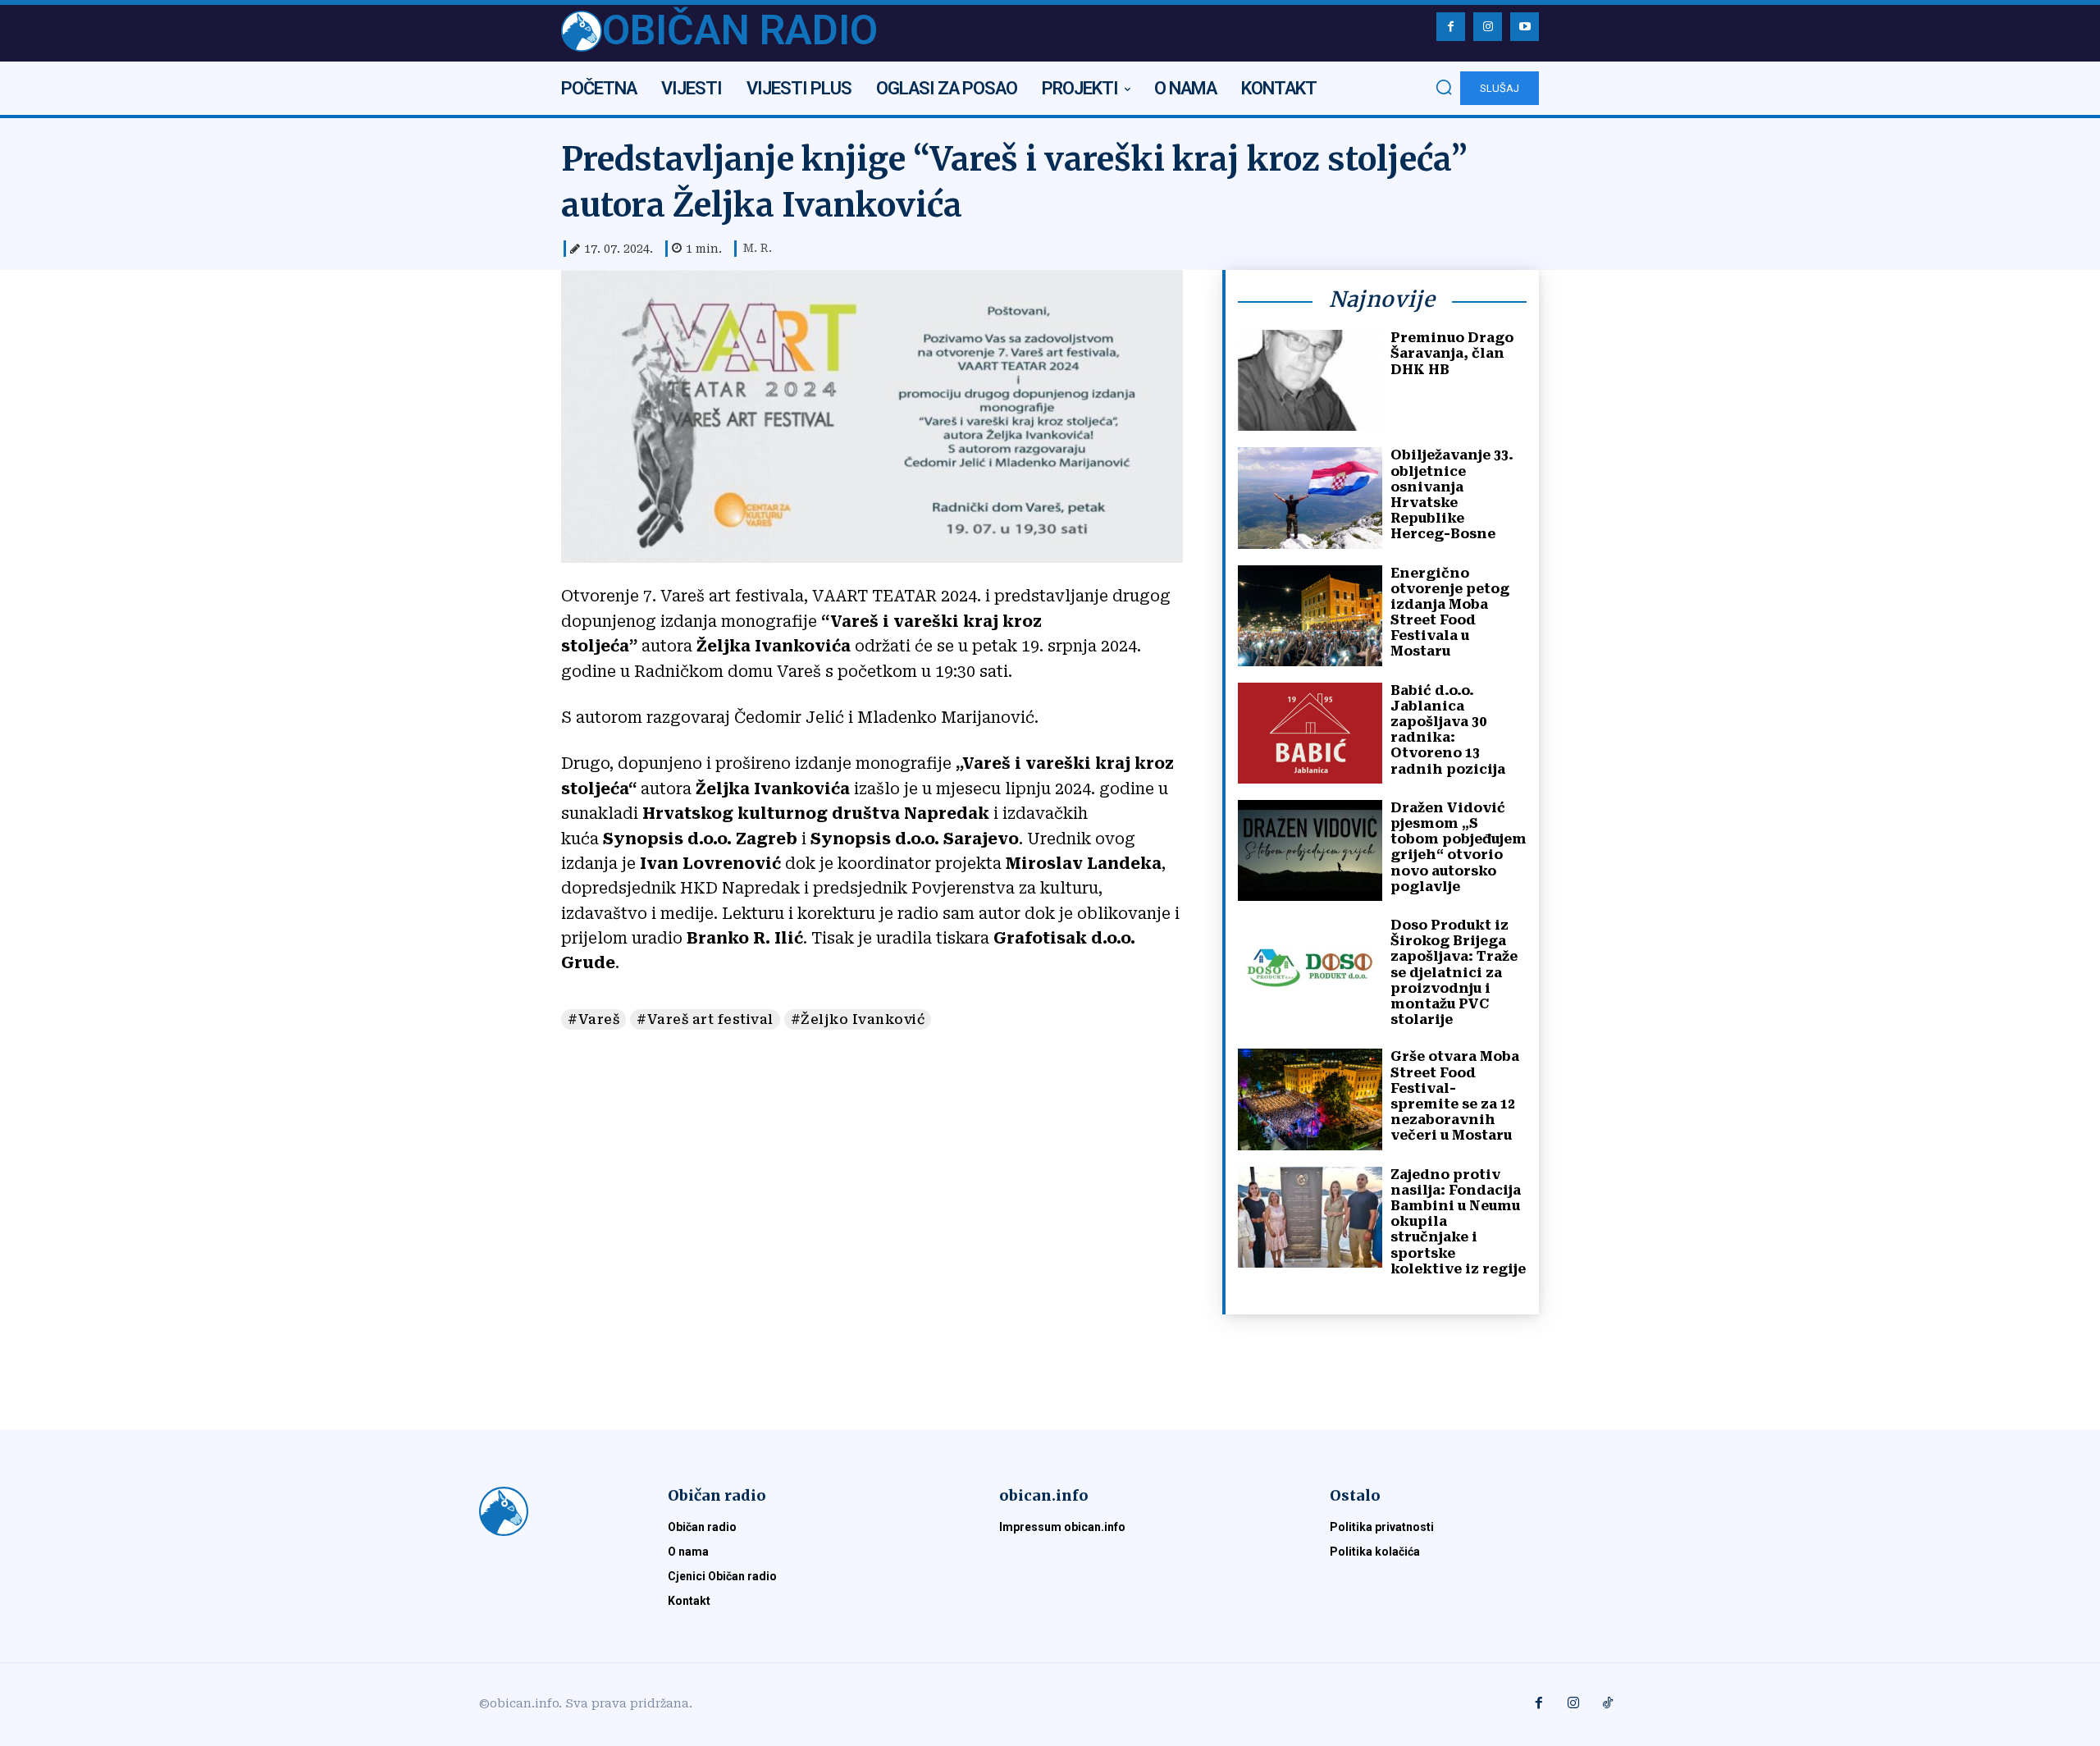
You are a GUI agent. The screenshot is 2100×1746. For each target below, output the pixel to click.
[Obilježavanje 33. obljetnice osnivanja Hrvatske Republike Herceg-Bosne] (1310, 498)
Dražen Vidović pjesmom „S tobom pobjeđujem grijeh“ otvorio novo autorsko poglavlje (1459, 847)
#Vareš (593, 1019)
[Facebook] (1451, 27)
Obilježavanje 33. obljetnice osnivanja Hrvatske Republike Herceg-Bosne (1452, 494)
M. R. (758, 248)
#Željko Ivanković (858, 1019)
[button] (1444, 87)
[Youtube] (1525, 27)
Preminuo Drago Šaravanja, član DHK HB (1452, 353)
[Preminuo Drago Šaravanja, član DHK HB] (1310, 380)
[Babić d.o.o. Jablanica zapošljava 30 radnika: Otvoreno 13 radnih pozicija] (1310, 733)
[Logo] (554, 1511)
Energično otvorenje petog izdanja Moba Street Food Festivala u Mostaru (1450, 612)
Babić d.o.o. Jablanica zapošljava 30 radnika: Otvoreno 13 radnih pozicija (1448, 730)
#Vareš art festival (705, 1019)
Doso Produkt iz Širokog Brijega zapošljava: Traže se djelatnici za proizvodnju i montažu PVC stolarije (1454, 972)
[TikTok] (1608, 1704)
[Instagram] (1488, 27)
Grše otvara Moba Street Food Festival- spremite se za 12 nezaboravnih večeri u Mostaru (1455, 1096)
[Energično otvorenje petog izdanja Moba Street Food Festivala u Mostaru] (1310, 616)
